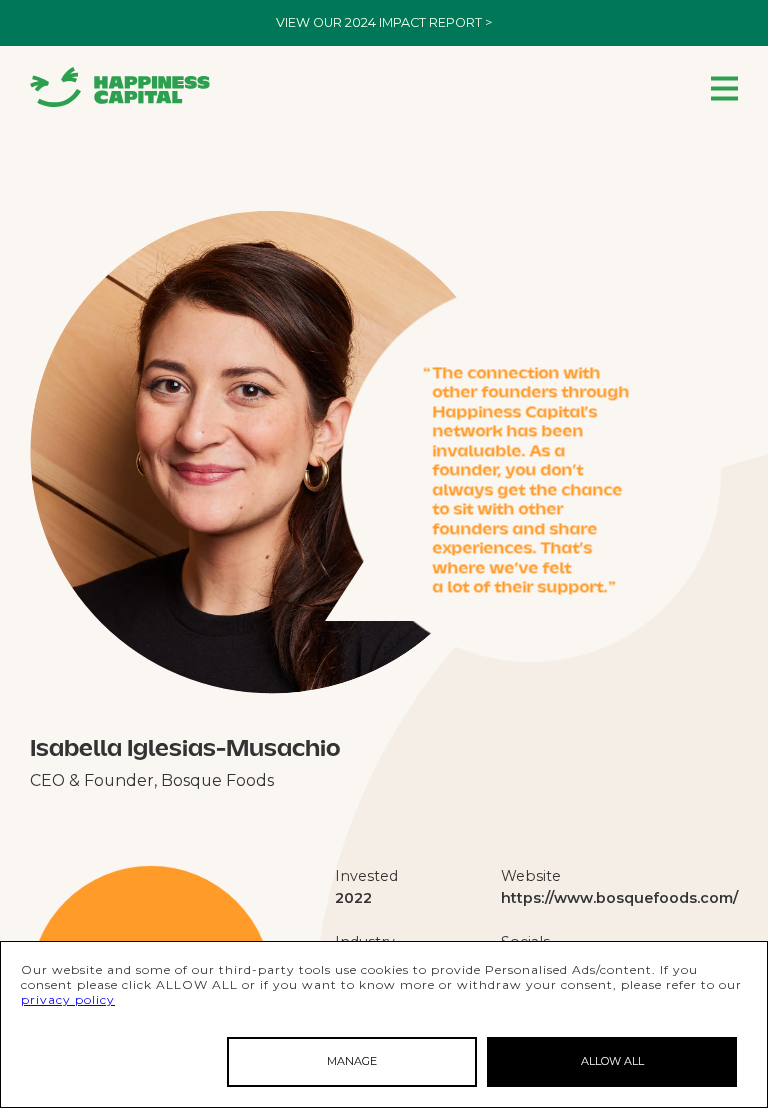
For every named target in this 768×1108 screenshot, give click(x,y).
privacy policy (68, 999)
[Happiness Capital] (120, 87)
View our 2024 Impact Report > (384, 22)
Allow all (612, 1061)
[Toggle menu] (724, 87)
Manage (352, 1061)
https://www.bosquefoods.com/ (619, 898)
